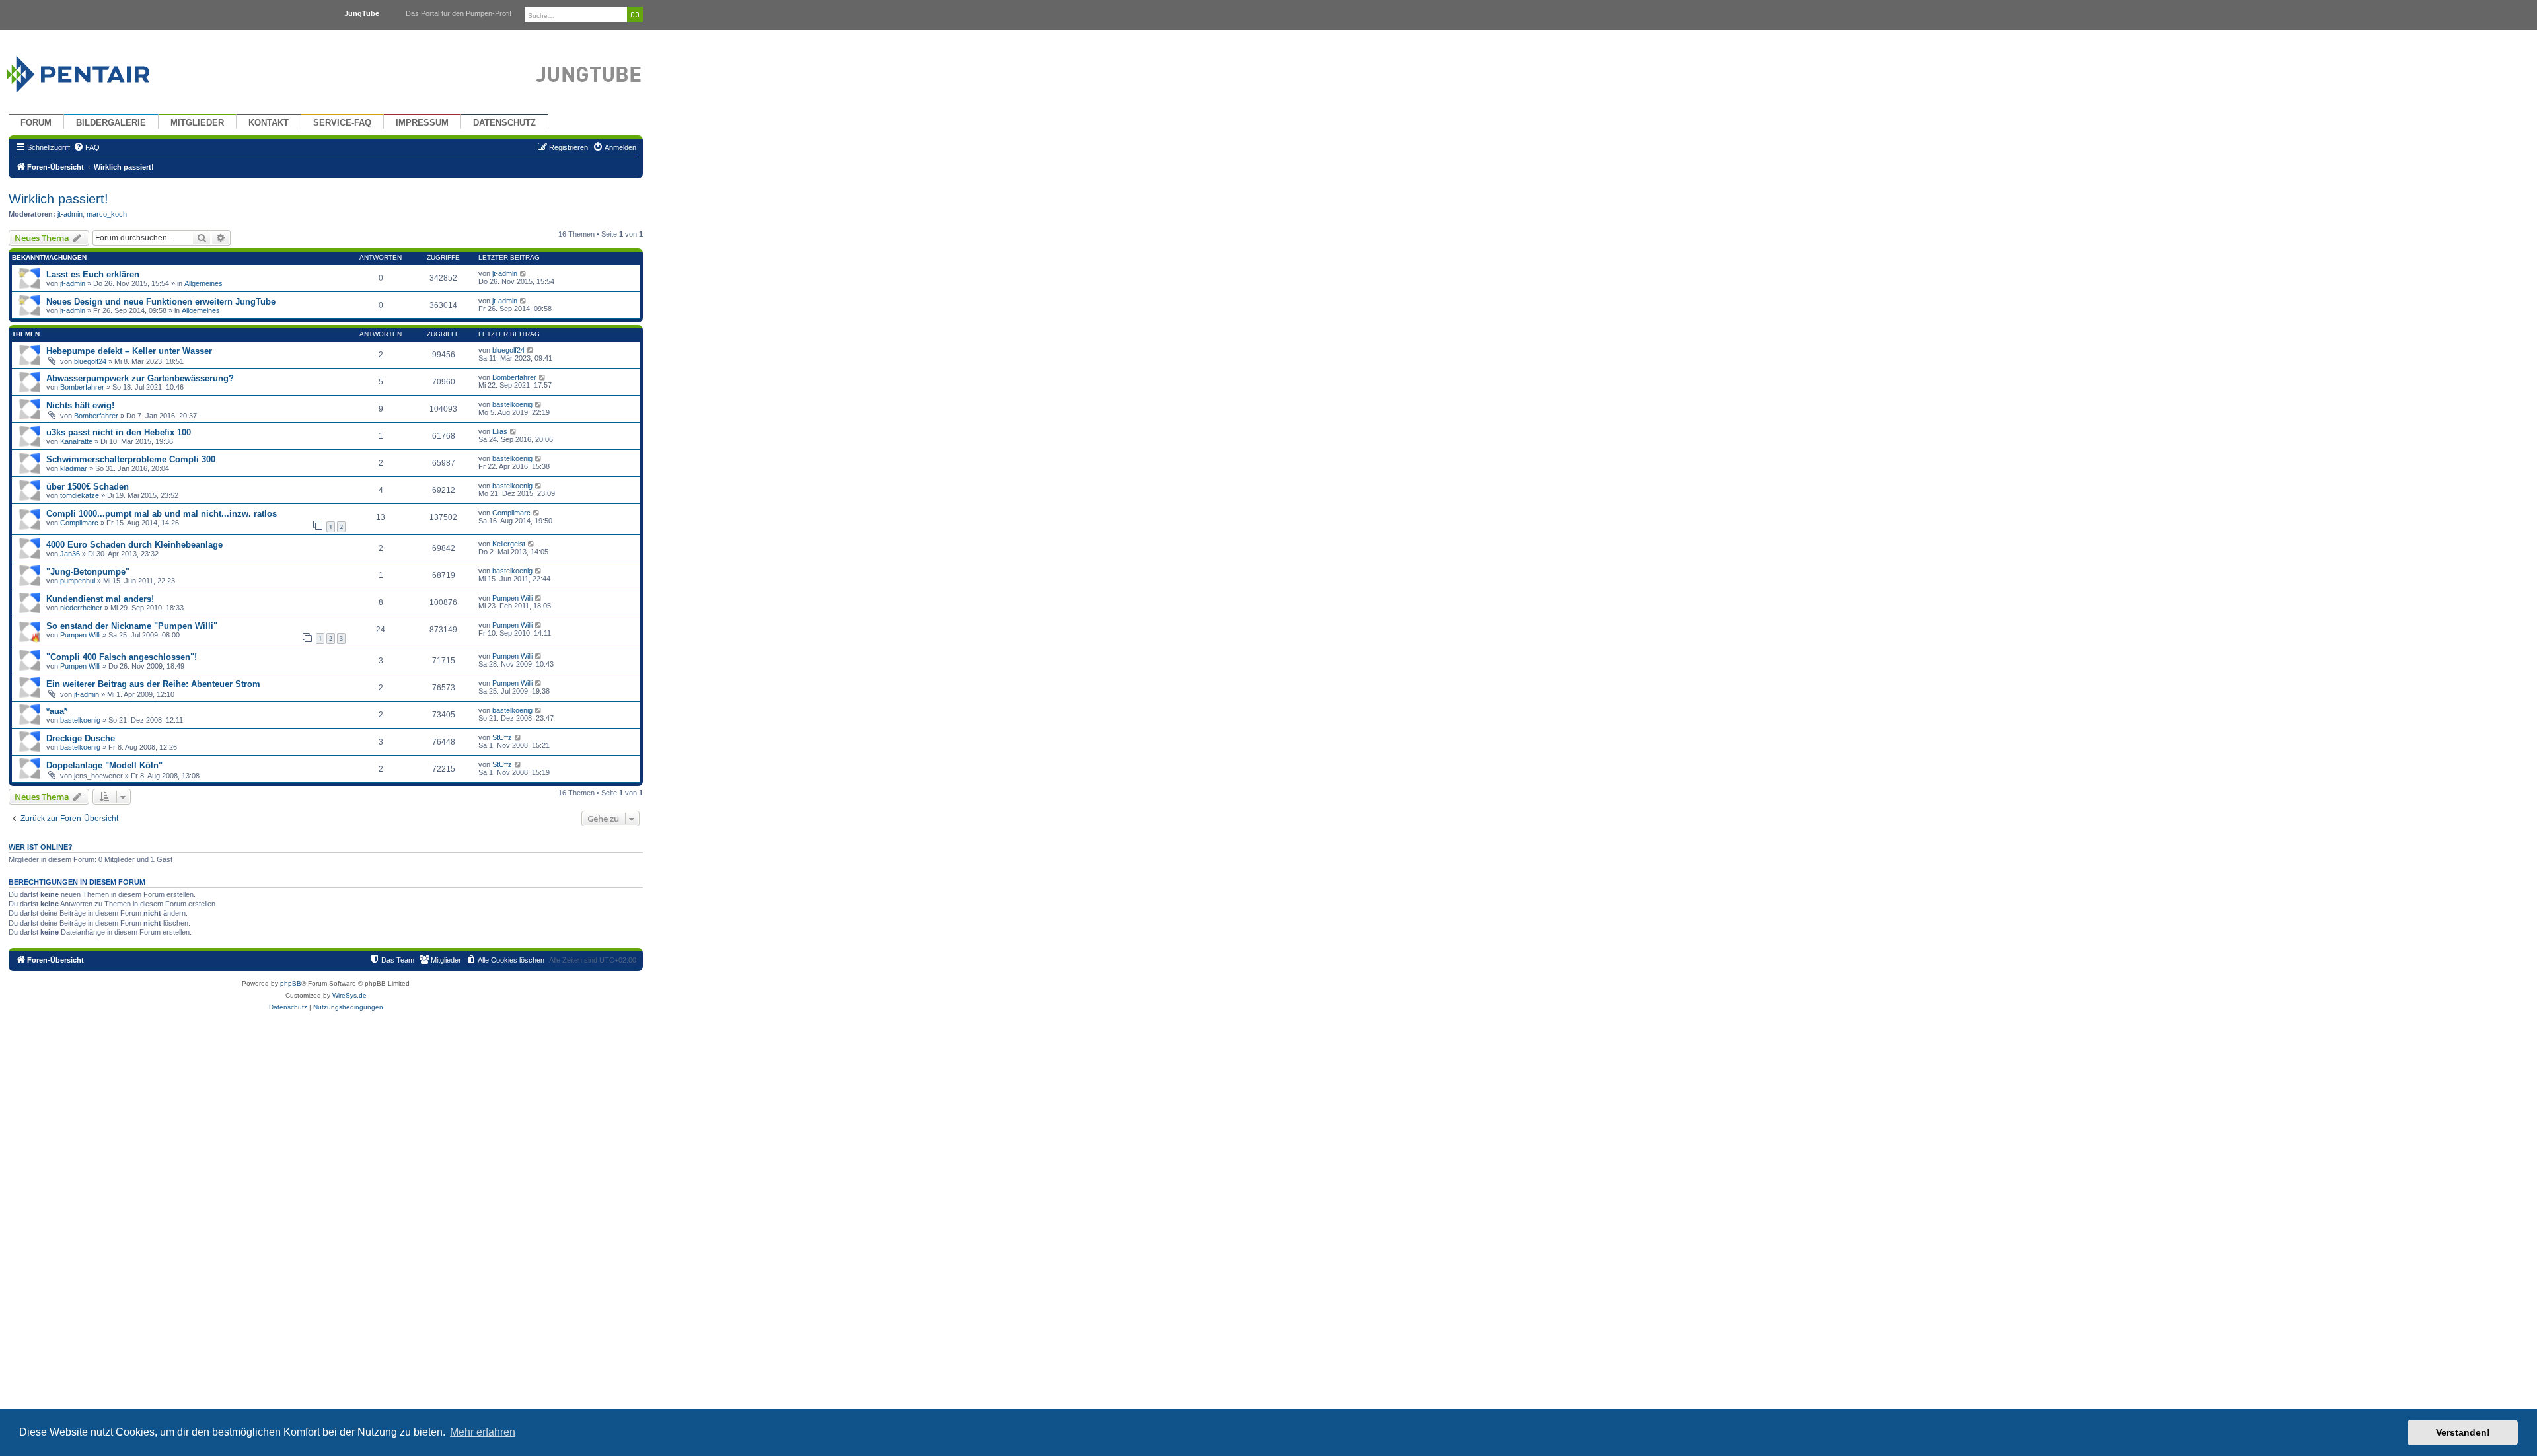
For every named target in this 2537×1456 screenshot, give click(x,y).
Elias (500, 431)
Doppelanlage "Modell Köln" (104, 765)
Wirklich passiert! (58, 199)
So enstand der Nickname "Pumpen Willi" (132, 626)
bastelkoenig (512, 404)
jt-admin (70, 214)
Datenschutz (504, 123)
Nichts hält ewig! (80, 405)
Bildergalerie (111, 123)
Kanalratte (76, 441)
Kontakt (269, 123)
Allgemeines (203, 283)
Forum (36, 123)
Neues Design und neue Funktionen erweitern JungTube (161, 302)
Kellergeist (509, 544)
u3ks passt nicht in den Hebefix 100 (119, 432)
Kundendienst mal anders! (100, 599)
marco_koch (107, 214)
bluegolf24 (90, 361)
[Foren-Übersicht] (94, 71)
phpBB (291, 983)
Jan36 (70, 554)
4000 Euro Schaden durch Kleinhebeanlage (134, 545)
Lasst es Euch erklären (93, 274)
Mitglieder (197, 123)
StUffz (502, 737)
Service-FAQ (342, 123)
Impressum (422, 123)
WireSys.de (349, 995)
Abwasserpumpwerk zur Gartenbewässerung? (140, 378)
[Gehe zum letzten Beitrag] (524, 273)
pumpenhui (78, 581)
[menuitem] (87, 147)
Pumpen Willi (512, 598)
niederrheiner (81, 608)
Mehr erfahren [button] (483, 1432)
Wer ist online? (41, 847)
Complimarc (79, 523)
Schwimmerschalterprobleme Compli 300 (131, 459)
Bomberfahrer (82, 387)
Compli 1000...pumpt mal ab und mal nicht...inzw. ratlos (162, 514)
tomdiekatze (80, 495)
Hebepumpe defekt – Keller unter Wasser (129, 351)
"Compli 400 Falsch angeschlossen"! (122, 657)
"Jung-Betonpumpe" (88, 572)
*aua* (57, 711)
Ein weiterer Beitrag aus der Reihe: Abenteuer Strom (153, 684)
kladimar (74, 468)
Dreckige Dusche (81, 738)
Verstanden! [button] (2463, 1432)
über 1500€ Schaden (88, 487)
